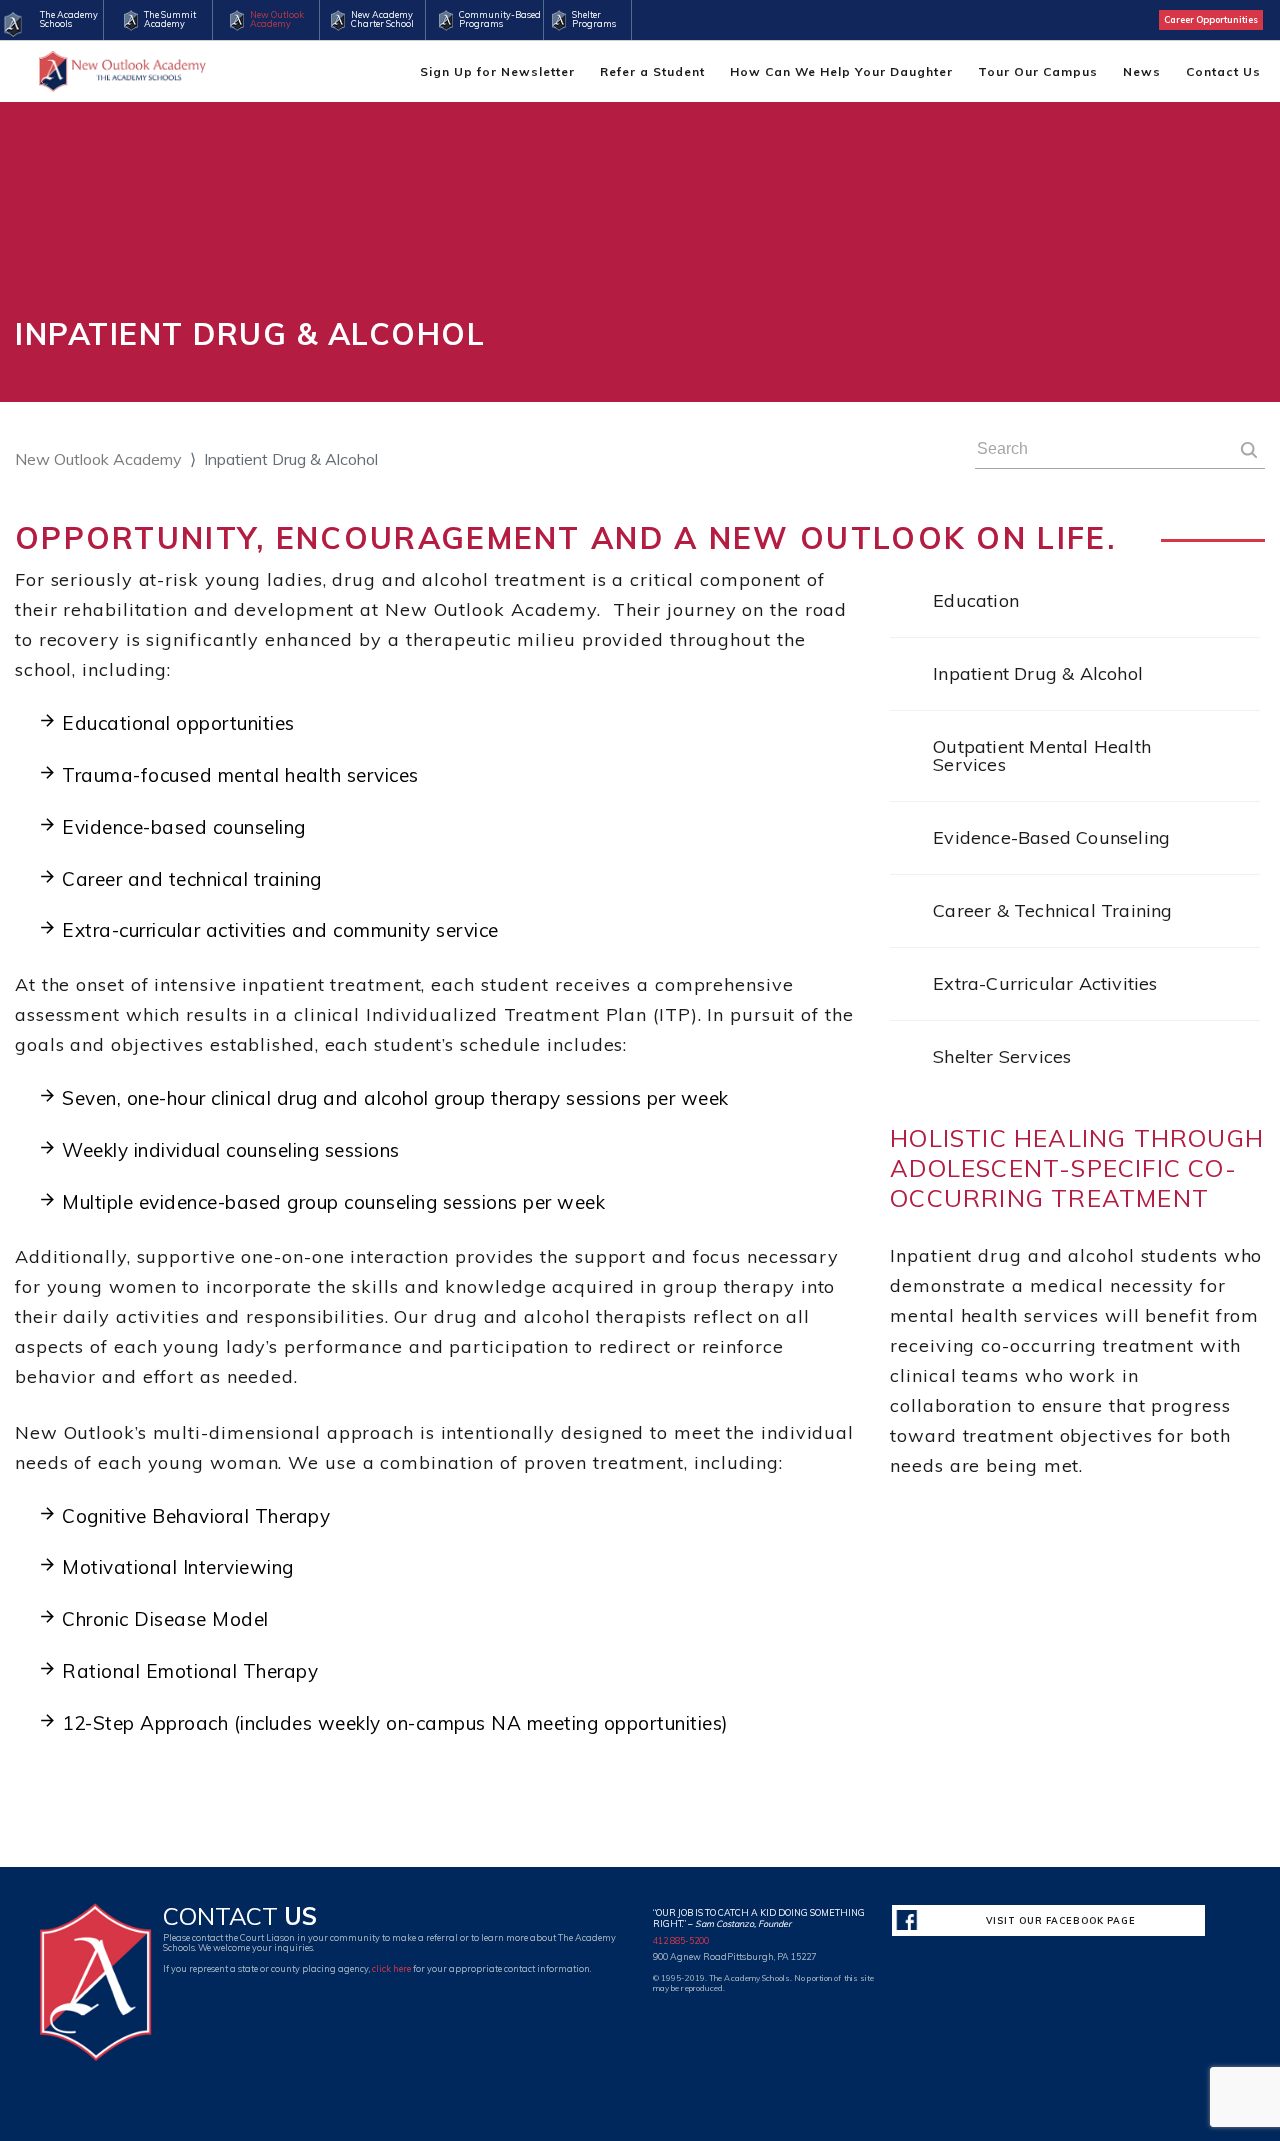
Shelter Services (1002, 1056)
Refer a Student (652, 71)
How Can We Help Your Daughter (841, 71)
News (1142, 71)
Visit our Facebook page (1061, 1920)
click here (391, 1968)
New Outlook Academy (98, 459)
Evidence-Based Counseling (1051, 837)
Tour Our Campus (1038, 71)
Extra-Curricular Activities (1045, 983)
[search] (1249, 452)
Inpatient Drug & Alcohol (1038, 673)
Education (976, 600)
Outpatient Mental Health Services (1042, 755)
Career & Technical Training (1052, 910)
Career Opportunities (1211, 19)
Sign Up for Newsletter (497, 71)
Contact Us (1223, 71)
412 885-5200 (681, 1940)
